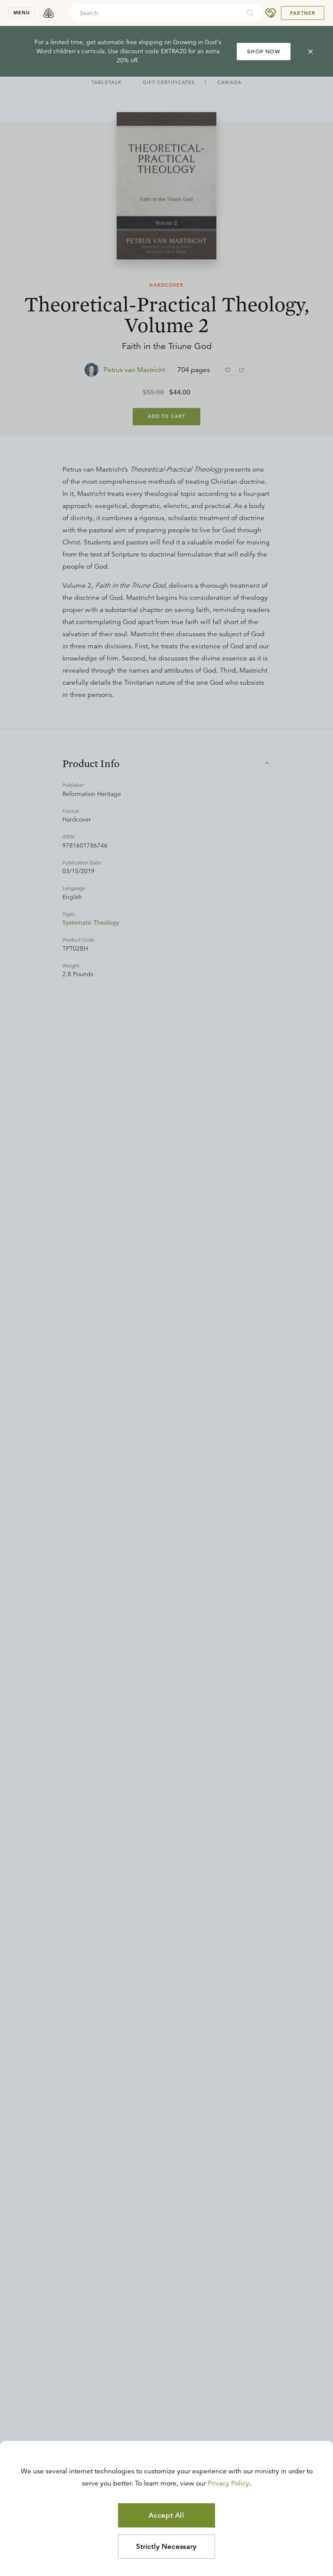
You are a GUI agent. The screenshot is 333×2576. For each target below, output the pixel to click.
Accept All (166, 2515)
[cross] (310, 52)
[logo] (49, 13)
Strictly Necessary (166, 2547)
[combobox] (155, 13)
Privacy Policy (229, 2483)
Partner (303, 13)
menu (22, 13)
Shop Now (264, 51)
